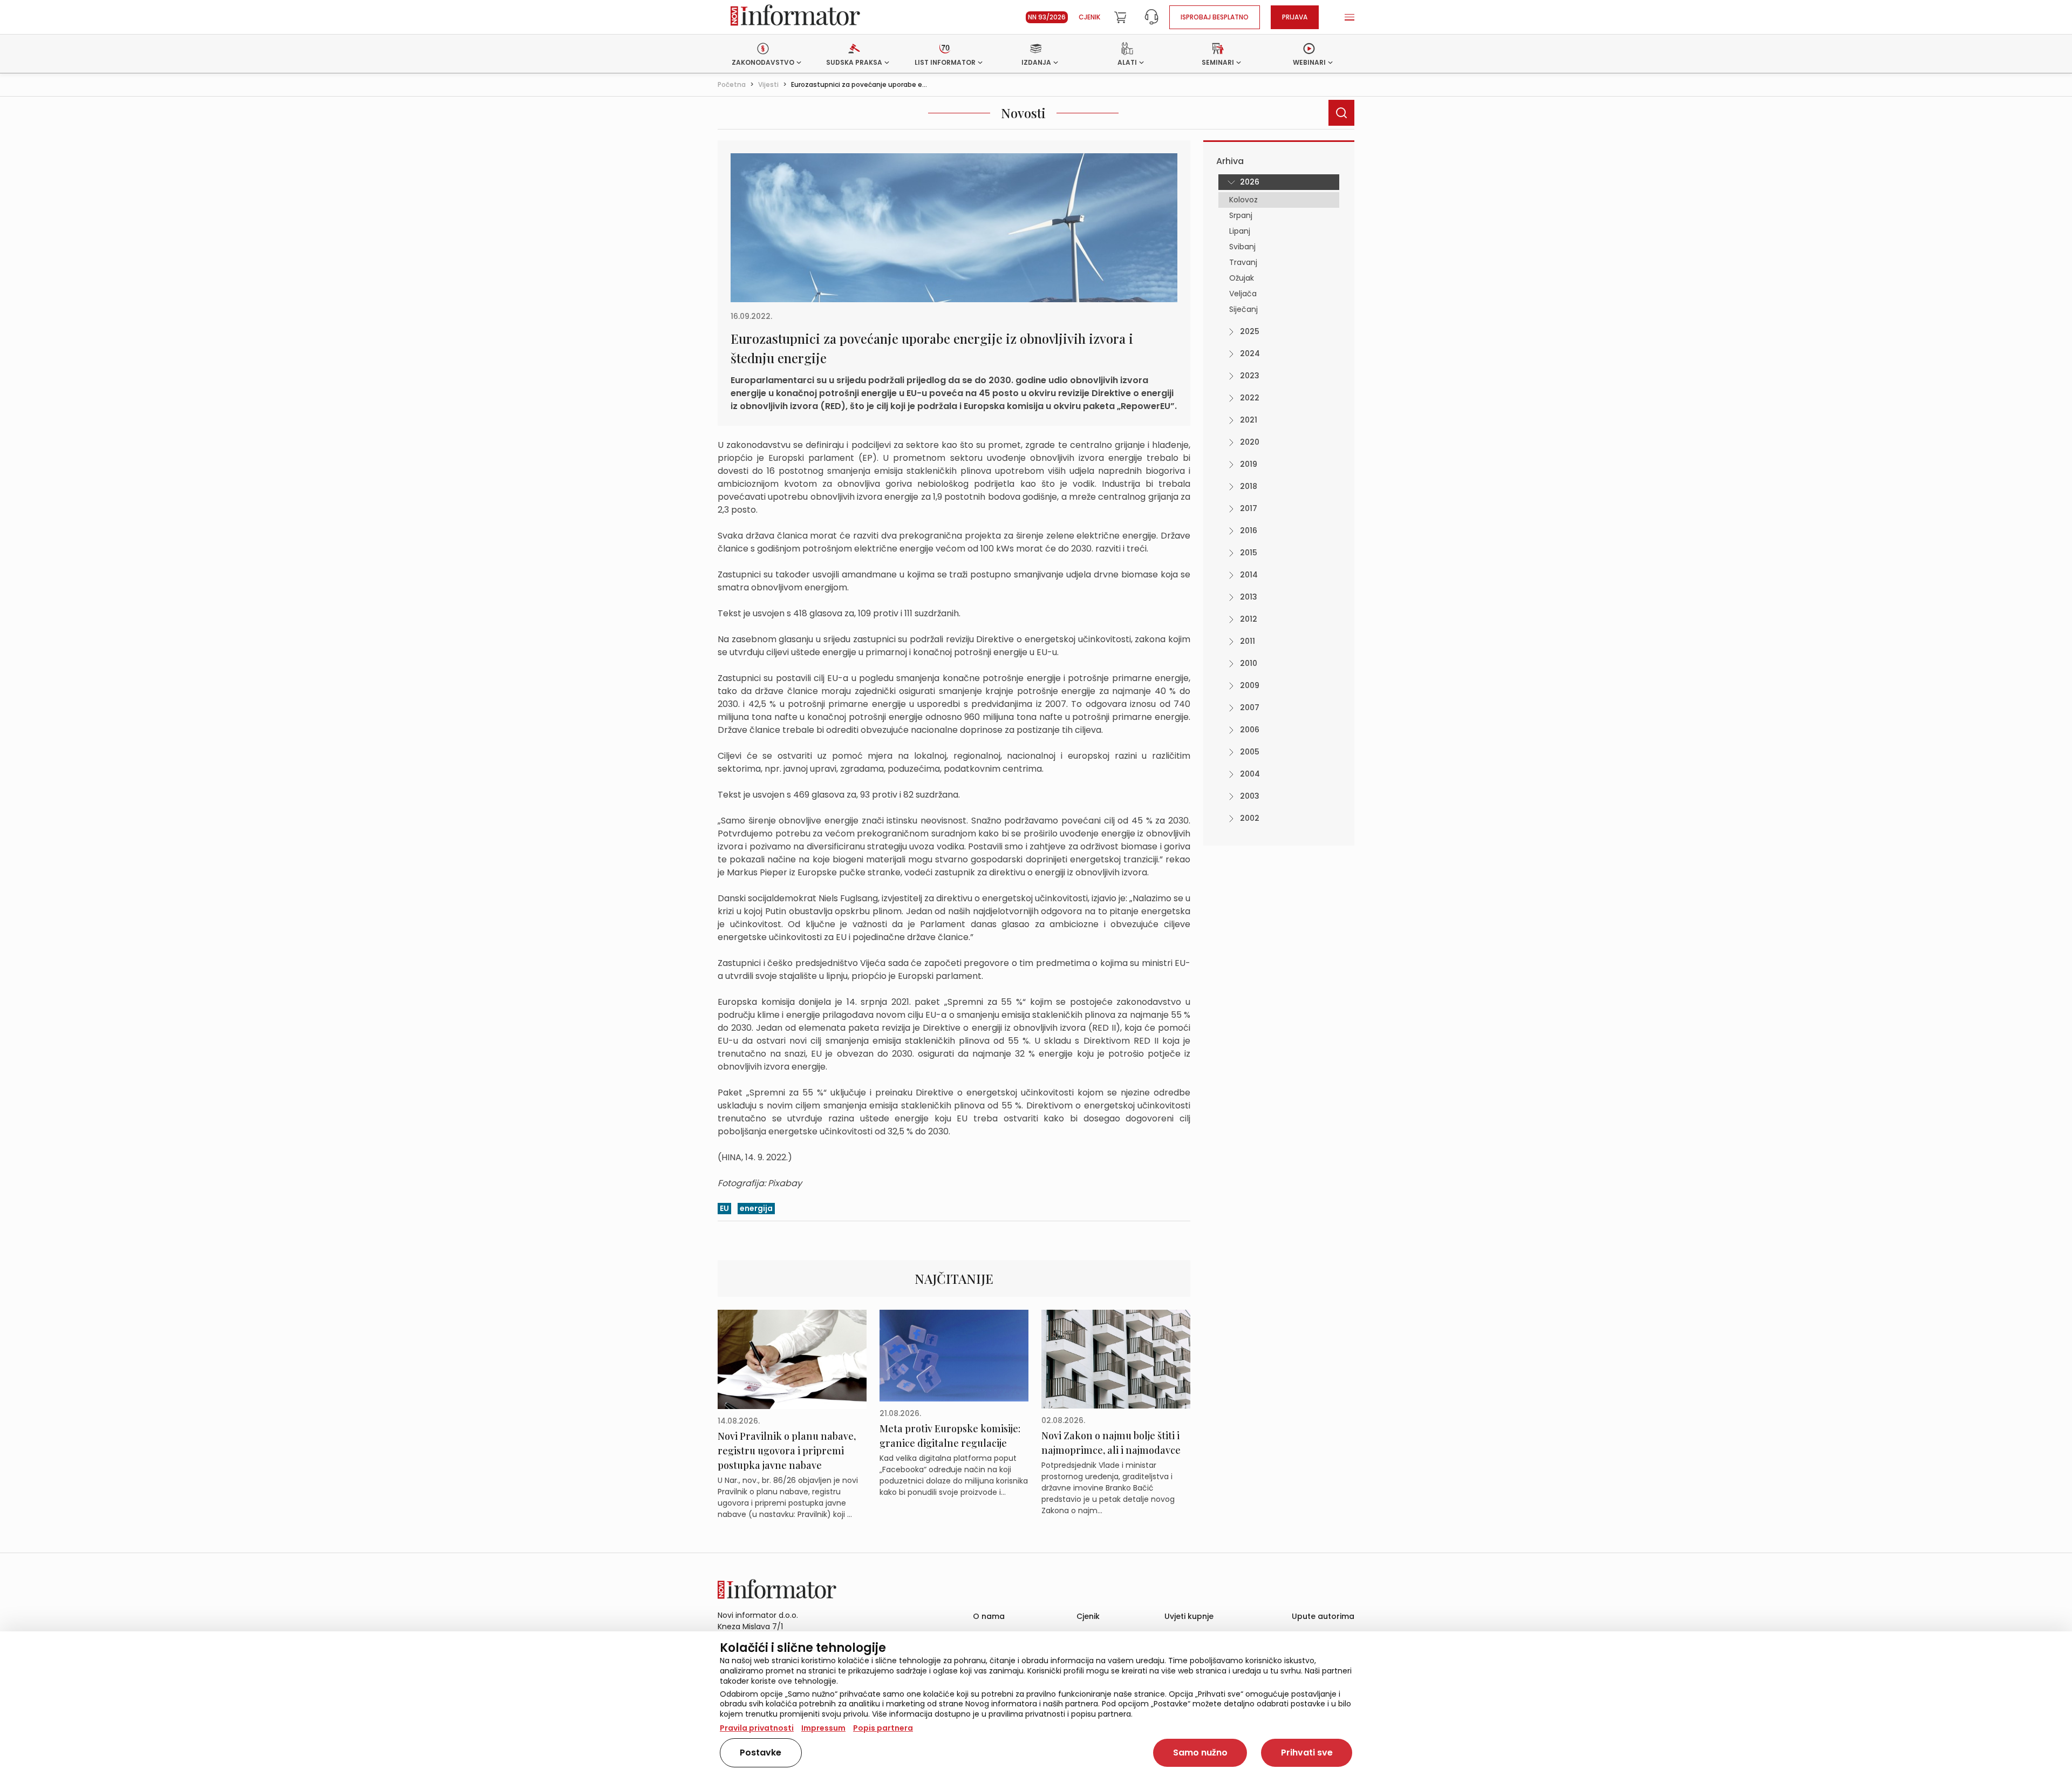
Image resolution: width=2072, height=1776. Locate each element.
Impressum (823, 1728)
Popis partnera (883, 1728)
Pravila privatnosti (757, 1728)
